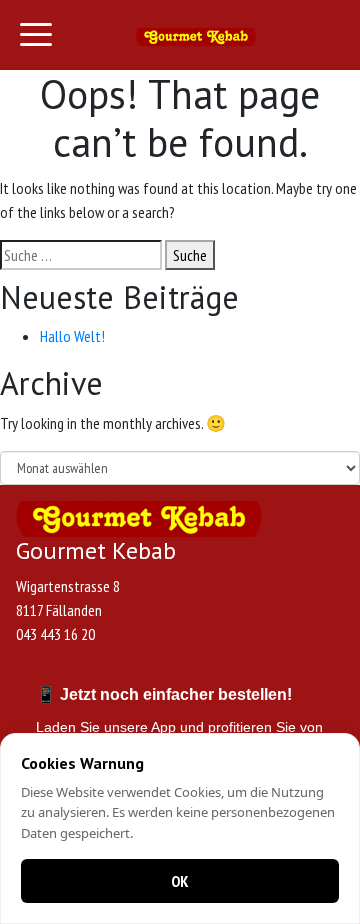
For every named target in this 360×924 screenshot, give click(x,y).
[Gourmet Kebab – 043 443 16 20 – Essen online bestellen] (196, 35)
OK (180, 881)
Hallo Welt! (72, 336)
